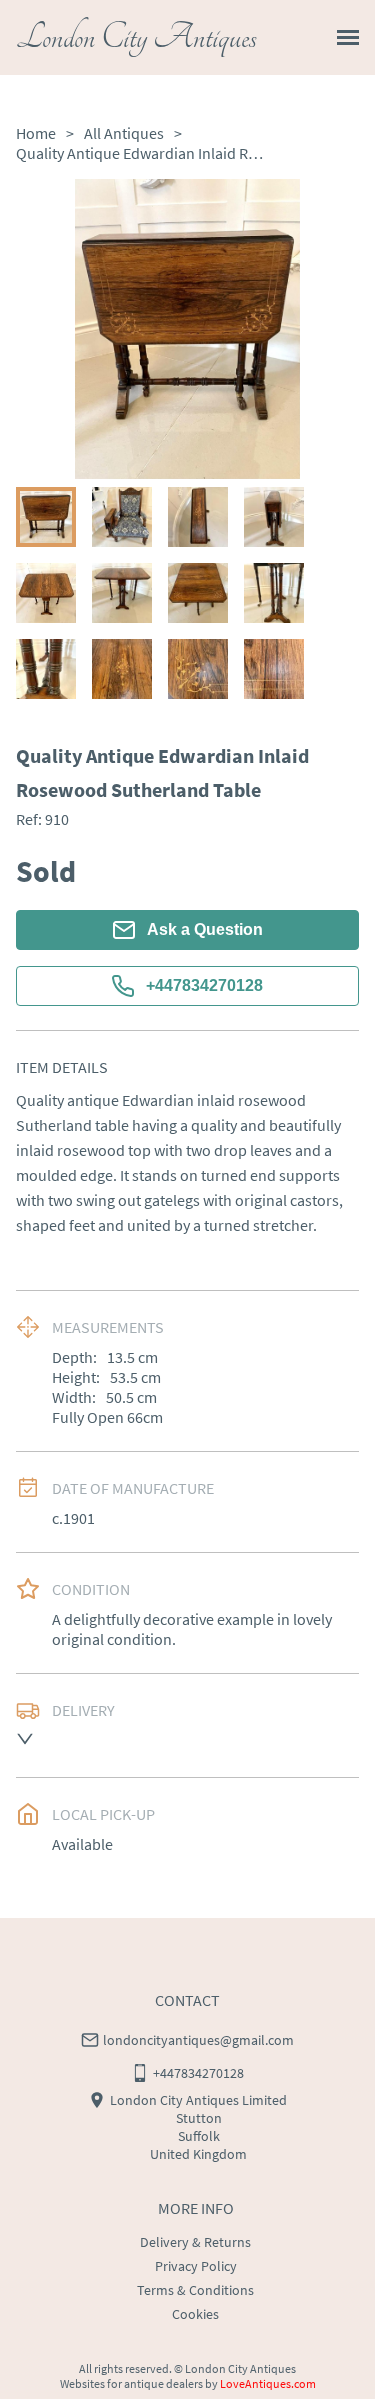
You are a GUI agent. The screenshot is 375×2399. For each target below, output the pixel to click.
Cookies (195, 2314)
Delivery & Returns (195, 2242)
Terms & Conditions (195, 2290)
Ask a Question (205, 929)
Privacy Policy (196, 2266)
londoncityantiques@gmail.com (198, 2040)
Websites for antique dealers (131, 2383)
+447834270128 (204, 985)
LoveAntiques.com (268, 2383)
